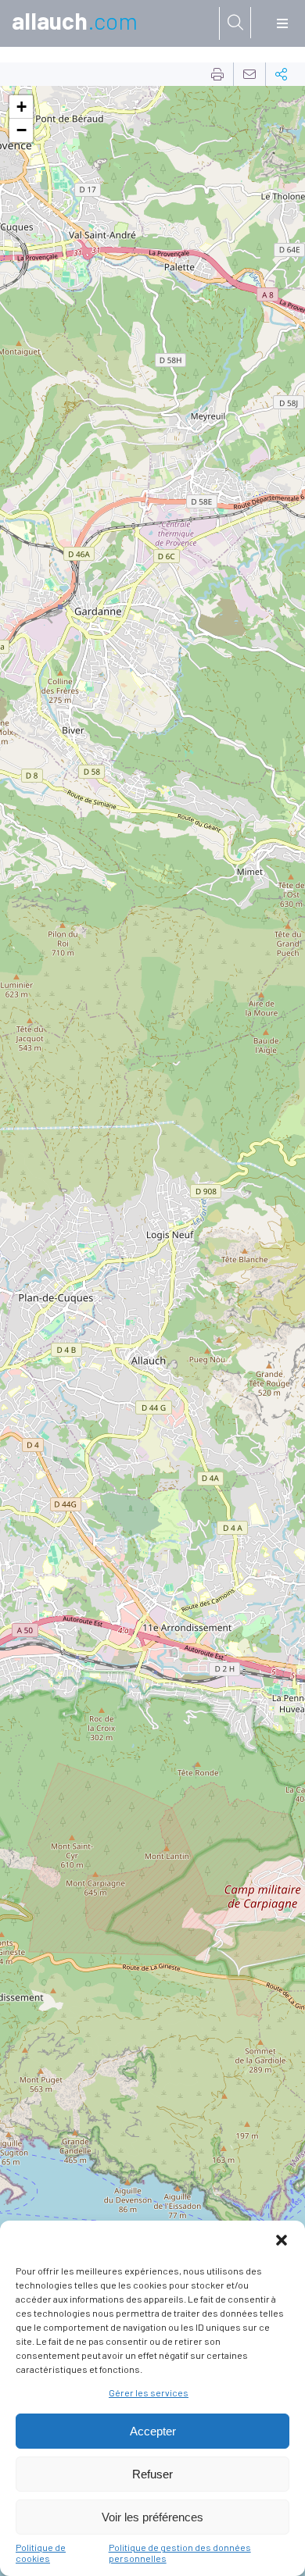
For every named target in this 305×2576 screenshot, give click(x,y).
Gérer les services (149, 2392)
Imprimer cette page (217, 74)
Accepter (153, 2431)
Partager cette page (282, 74)
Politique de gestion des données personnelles (180, 2553)
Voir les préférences (152, 2517)
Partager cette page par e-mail (249, 74)
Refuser (152, 2474)
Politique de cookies (41, 2553)
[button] (282, 2240)
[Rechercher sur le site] (235, 23)
